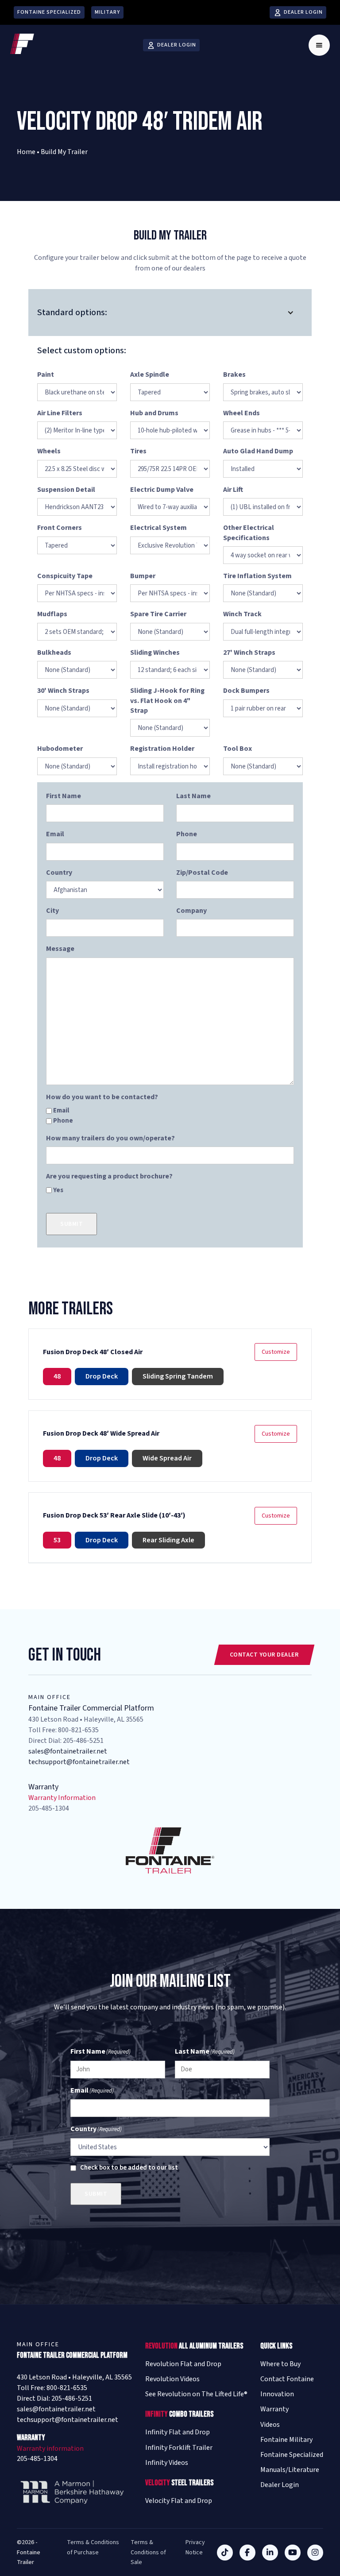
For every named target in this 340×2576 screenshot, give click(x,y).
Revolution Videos (172, 2379)
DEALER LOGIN (303, 12)
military (107, 12)
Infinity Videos (167, 2463)
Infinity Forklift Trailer (179, 2448)
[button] (319, 45)
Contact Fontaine (287, 2379)
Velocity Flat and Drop (179, 2501)
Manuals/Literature (290, 2470)
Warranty (274, 2409)
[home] (22, 45)
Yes (58, 1190)
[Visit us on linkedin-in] (270, 2553)
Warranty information (50, 2449)
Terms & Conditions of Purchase (93, 2547)
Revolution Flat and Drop (183, 2364)
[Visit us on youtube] (293, 2553)
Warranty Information (62, 1798)
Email (61, 1110)
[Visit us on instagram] (315, 2553)
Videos (270, 2425)
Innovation (277, 2394)
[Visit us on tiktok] (225, 2553)
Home (26, 152)
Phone (63, 1121)
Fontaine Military (286, 2440)
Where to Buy (280, 2364)
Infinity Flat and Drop (178, 2432)
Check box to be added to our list (129, 2168)
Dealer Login (280, 2485)
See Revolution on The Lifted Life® (196, 2394)
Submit (71, 1224)
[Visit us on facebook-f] (247, 2553)
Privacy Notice (195, 2547)
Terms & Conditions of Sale (148, 2552)
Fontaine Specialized (49, 12)
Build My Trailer (64, 152)
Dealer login (177, 45)
